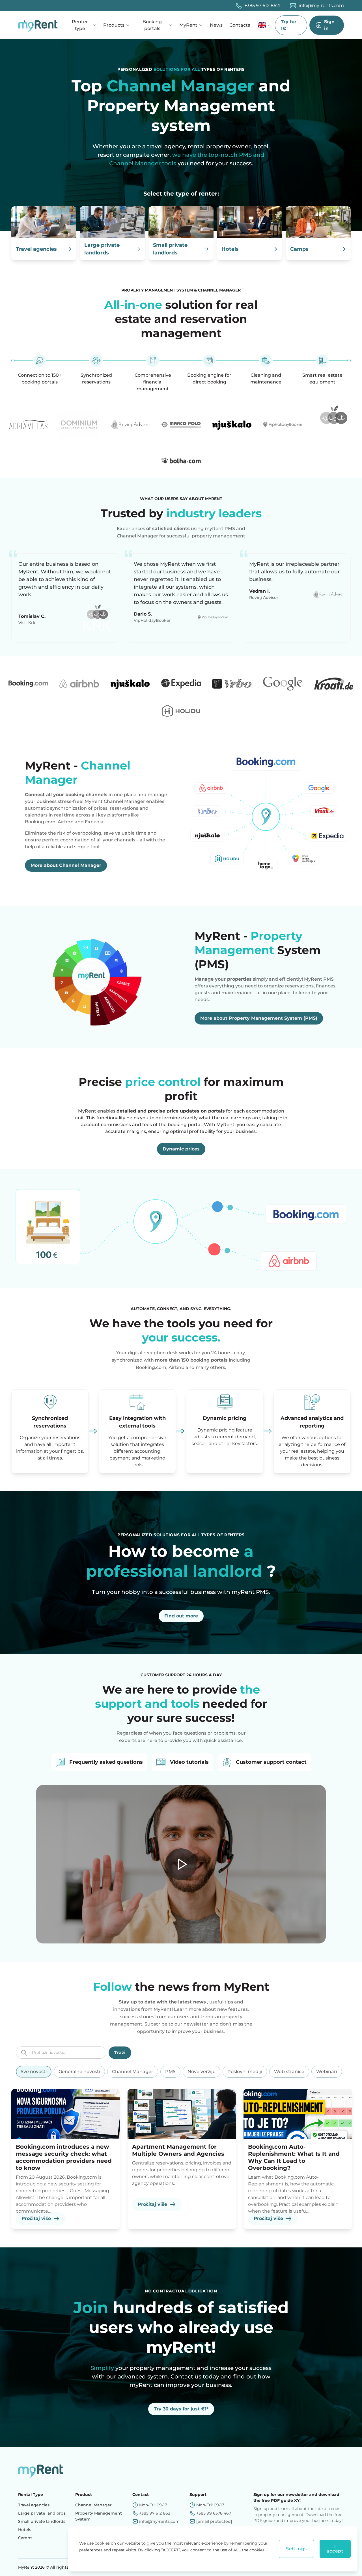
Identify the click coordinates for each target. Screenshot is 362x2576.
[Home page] (39, 25)
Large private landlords (42, 2513)
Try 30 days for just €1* (181, 2409)
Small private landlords (42, 2521)
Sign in (329, 25)
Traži (120, 2053)
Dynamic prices (181, 1149)
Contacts (240, 25)
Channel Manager (93, 2505)
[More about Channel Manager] (266, 815)
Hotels (25, 2530)
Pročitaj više (36, 2218)
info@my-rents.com (321, 6)
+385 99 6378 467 (214, 2513)
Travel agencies (34, 2505)
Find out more (181, 1616)
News (216, 25)
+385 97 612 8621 (262, 6)
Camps (25, 2538)
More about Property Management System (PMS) (259, 1018)
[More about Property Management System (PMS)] (96, 977)
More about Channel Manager (66, 865)
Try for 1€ (289, 25)
